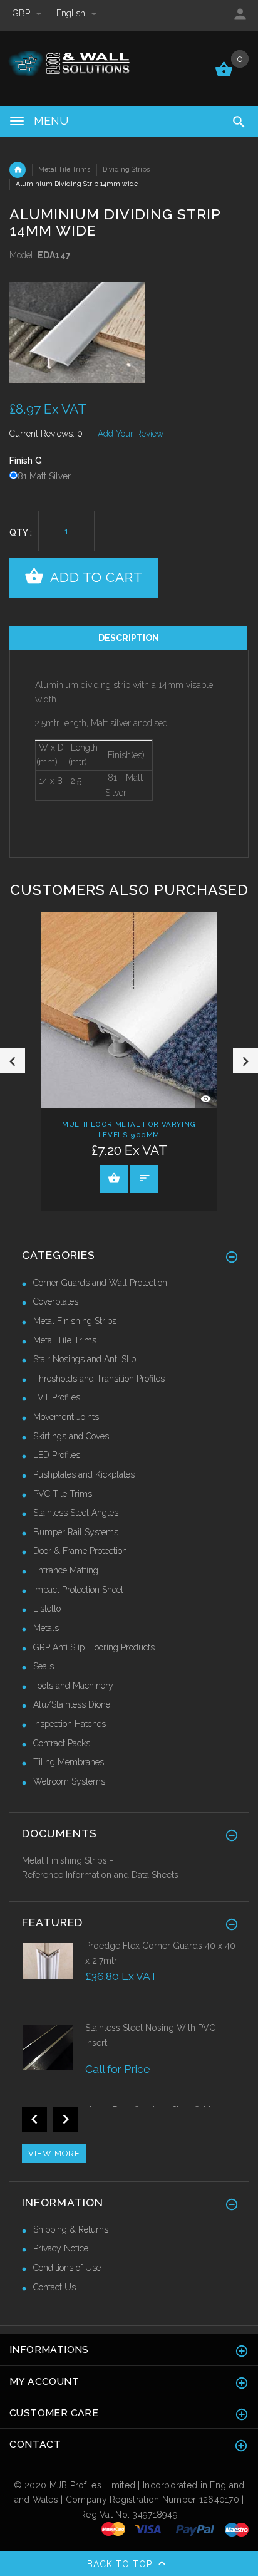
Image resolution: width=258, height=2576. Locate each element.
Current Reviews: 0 (46, 434)
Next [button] (245, 1060)
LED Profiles (57, 1455)
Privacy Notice (61, 2248)
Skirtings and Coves (71, 1436)
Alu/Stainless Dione (72, 1704)
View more (54, 2153)
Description (129, 638)
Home (18, 170)
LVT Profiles (57, 1397)
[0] (224, 75)
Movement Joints (66, 1417)
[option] (129, 333)
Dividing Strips (126, 169)
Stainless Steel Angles (76, 1513)
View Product (114, 1179)
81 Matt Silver (44, 476)
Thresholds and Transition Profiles (99, 1379)
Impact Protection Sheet (78, 1590)
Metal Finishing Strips (75, 1321)
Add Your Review (131, 434)
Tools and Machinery (73, 1686)
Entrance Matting (66, 1570)
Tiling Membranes (69, 1762)
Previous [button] (13, 1060)
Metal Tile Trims (64, 169)
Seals (44, 1666)
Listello (47, 1609)
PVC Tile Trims (63, 1494)
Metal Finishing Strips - (68, 1860)
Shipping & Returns (71, 2229)
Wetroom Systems (69, 1781)
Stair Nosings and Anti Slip (85, 1359)
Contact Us (54, 2287)
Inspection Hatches (70, 1724)
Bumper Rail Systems (76, 1532)
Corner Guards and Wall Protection (100, 1283)
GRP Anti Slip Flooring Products (94, 1647)
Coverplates (56, 1301)
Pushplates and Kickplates (84, 1474)
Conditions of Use (67, 2268)
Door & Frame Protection (80, 1551)
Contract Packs (62, 1743)
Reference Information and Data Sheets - (103, 1875)
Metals (46, 1628)
